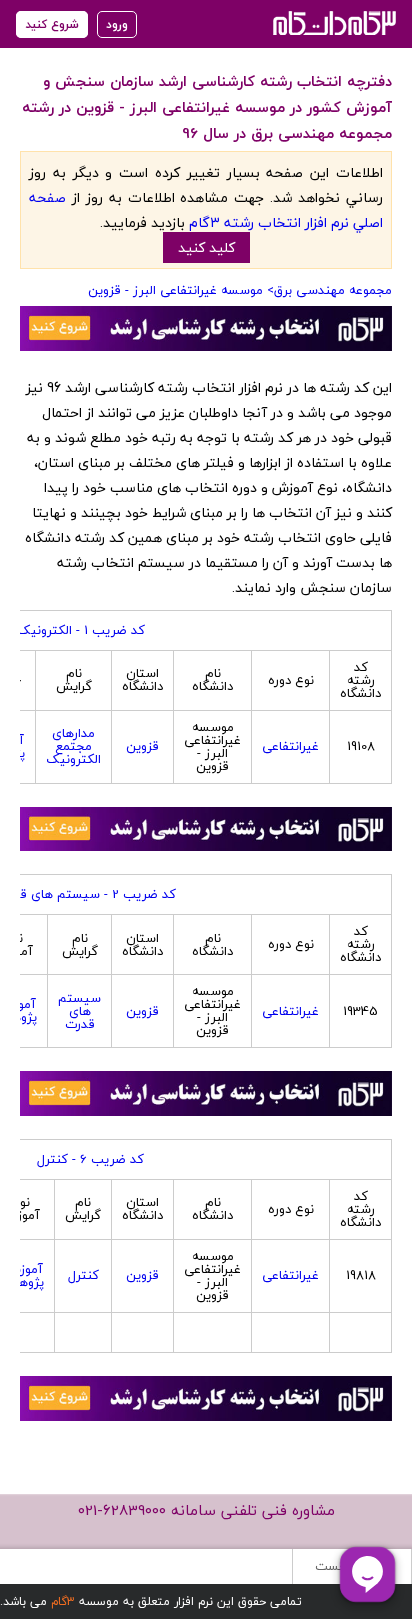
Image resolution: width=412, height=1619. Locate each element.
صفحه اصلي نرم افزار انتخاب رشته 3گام (206, 210)
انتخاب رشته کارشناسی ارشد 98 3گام (332, 22)
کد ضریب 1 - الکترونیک (81, 630)
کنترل (83, 1275)
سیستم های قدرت (79, 1011)
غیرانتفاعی (290, 746)
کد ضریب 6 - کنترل (90, 1159)
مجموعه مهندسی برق (333, 290)
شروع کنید (52, 24)
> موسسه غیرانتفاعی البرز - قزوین (181, 290)
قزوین (142, 746)
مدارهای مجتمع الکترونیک (73, 746)
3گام (63, 1601)
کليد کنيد (206, 247)
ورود (117, 24)
